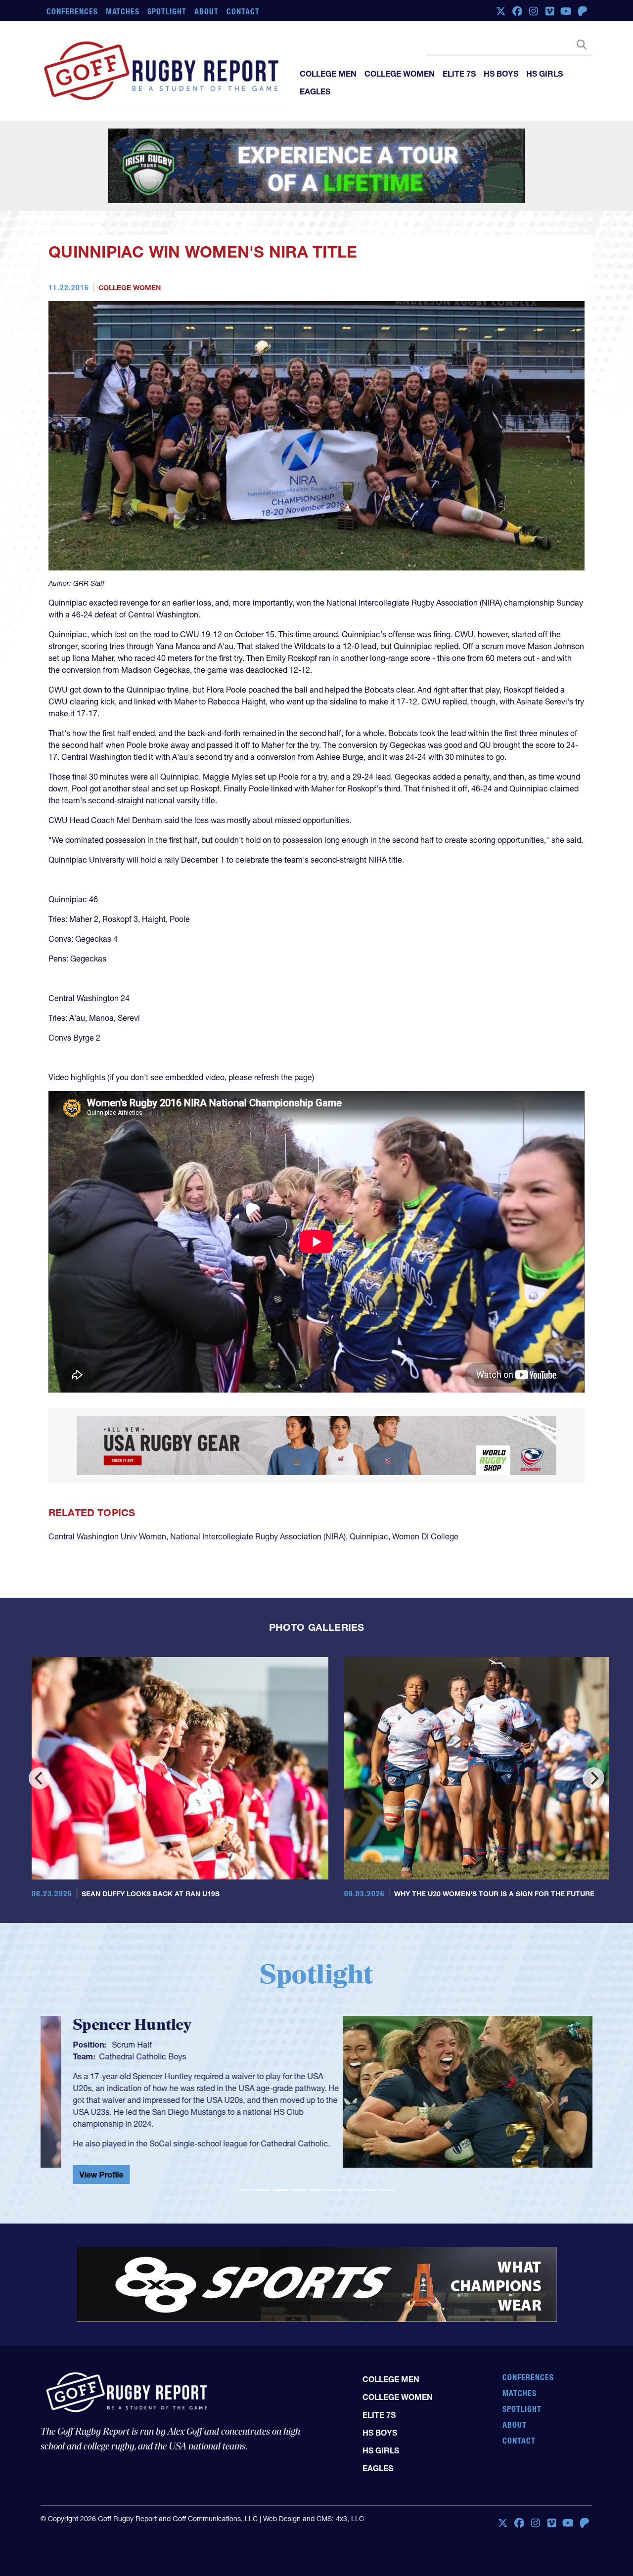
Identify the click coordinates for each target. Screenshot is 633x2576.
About (206, 11)
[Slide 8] (370, 2190)
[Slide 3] (281, 2190)
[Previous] (40, 1778)
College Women (400, 74)
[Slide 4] (299, 2190)
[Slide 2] (263, 2190)
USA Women (371, 2056)
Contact (243, 11)
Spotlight (167, 11)
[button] (82, 2102)
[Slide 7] (352, 2190)
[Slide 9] (388, 2190)
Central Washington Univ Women (107, 1536)
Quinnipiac (369, 1536)
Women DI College (425, 1536)
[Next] (593, 1778)
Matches (123, 11)
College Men (328, 74)
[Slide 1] (245, 2190)
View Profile (351, 2179)
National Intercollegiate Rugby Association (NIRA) (258, 1536)
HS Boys (501, 74)
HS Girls (544, 74)
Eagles (315, 91)
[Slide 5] (316, 2190)
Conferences (72, 11)
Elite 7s (459, 74)
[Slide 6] (334, 2190)
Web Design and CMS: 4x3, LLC (314, 2519)
